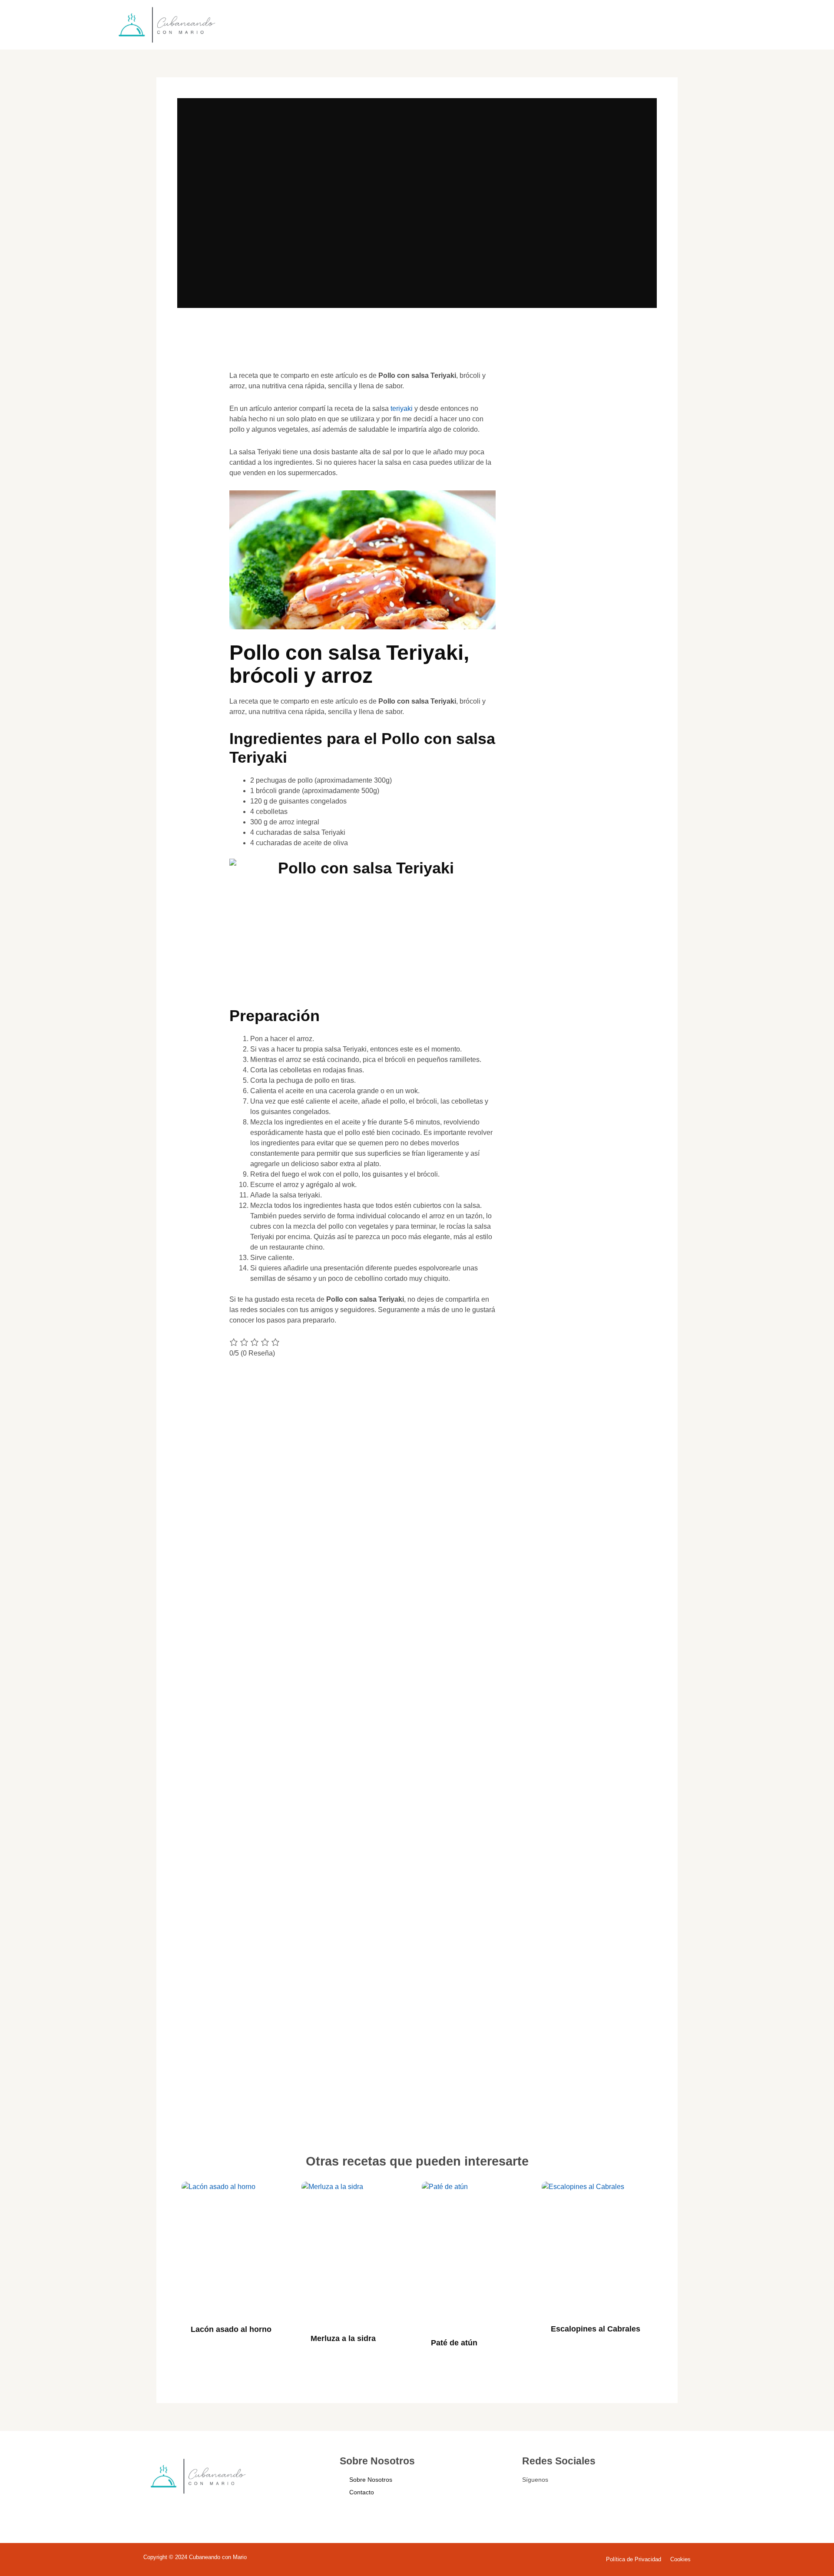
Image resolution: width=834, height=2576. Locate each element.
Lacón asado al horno (231, 2329)
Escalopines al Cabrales (596, 2329)
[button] (197, 389)
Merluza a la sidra (343, 2338)
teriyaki (402, 408)
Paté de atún (454, 2343)
